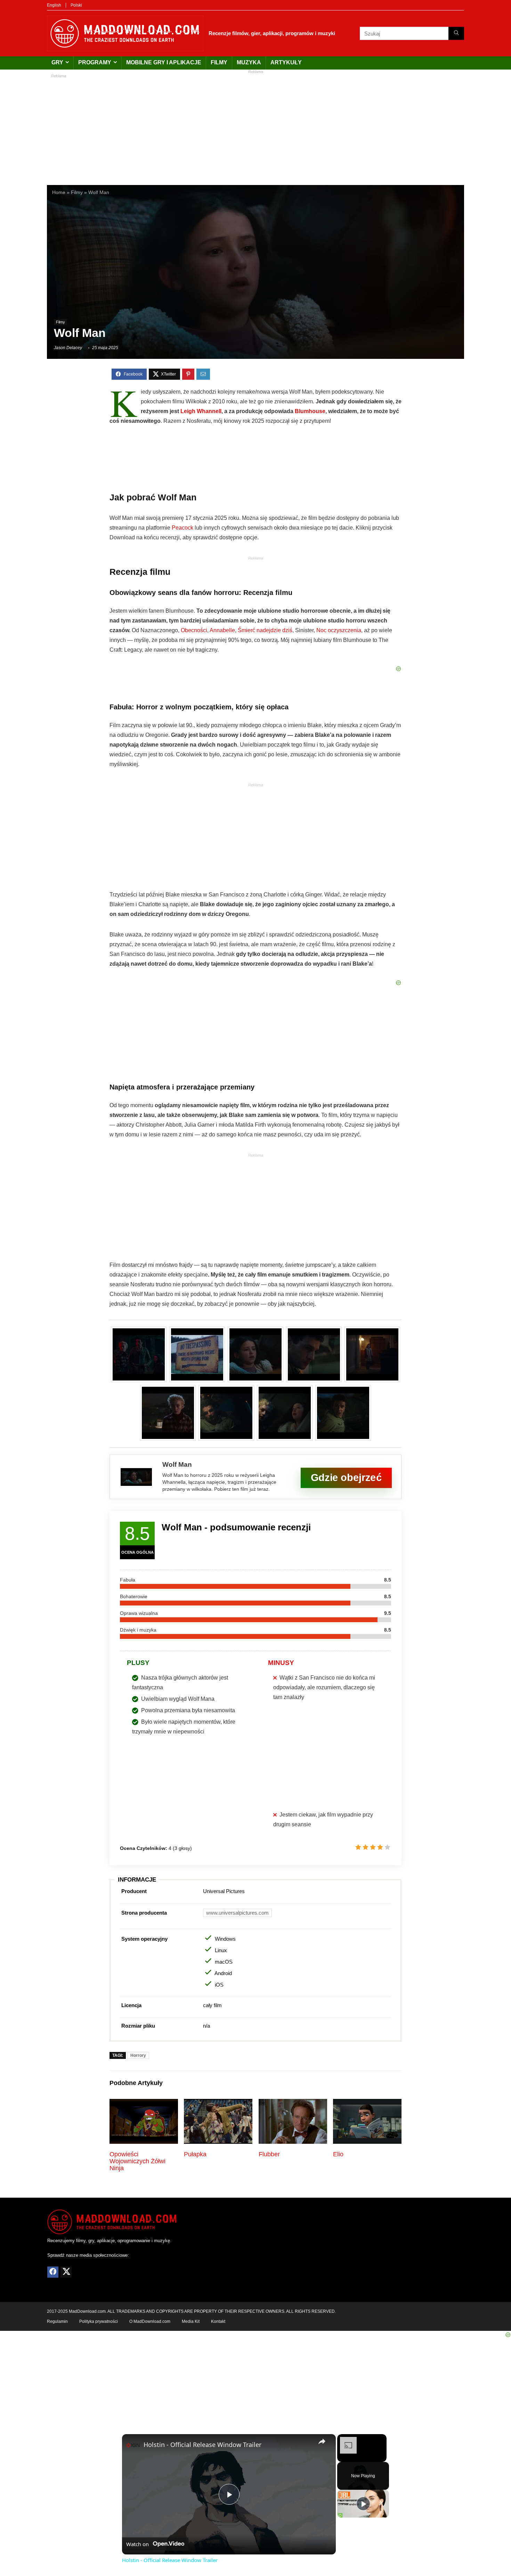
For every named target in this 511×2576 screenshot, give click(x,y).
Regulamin (57, 2321)
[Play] (363, 2504)
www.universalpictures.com (237, 1913)
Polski (76, 5)
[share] (322, 2441)
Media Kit (191, 2321)
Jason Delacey (68, 348)
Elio (338, 2154)
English (54, 5)
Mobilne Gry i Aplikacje (164, 62)
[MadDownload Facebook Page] (53, 2272)
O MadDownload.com (150, 2321)
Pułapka (195, 2154)
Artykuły (286, 62)
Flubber (269, 2154)
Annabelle (222, 630)
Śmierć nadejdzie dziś (265, 630)
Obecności (194, 630)
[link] (133, 2445)
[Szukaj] (456, 33)
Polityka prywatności (99, 2321)
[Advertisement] (255, 126)
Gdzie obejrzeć (346, 1477)
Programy (95, 62)
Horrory (138, 2055)
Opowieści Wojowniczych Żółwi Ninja (137, 2161)
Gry (57, 62)
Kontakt (218, 2321)
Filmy (219, 62)
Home (59, 192)
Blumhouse (310, 411)
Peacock (182, 528)
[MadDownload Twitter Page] (66, 2272)
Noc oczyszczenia (339, 630)
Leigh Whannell (201, 411)
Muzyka (249, 62)
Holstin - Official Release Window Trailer (202, 2445)
